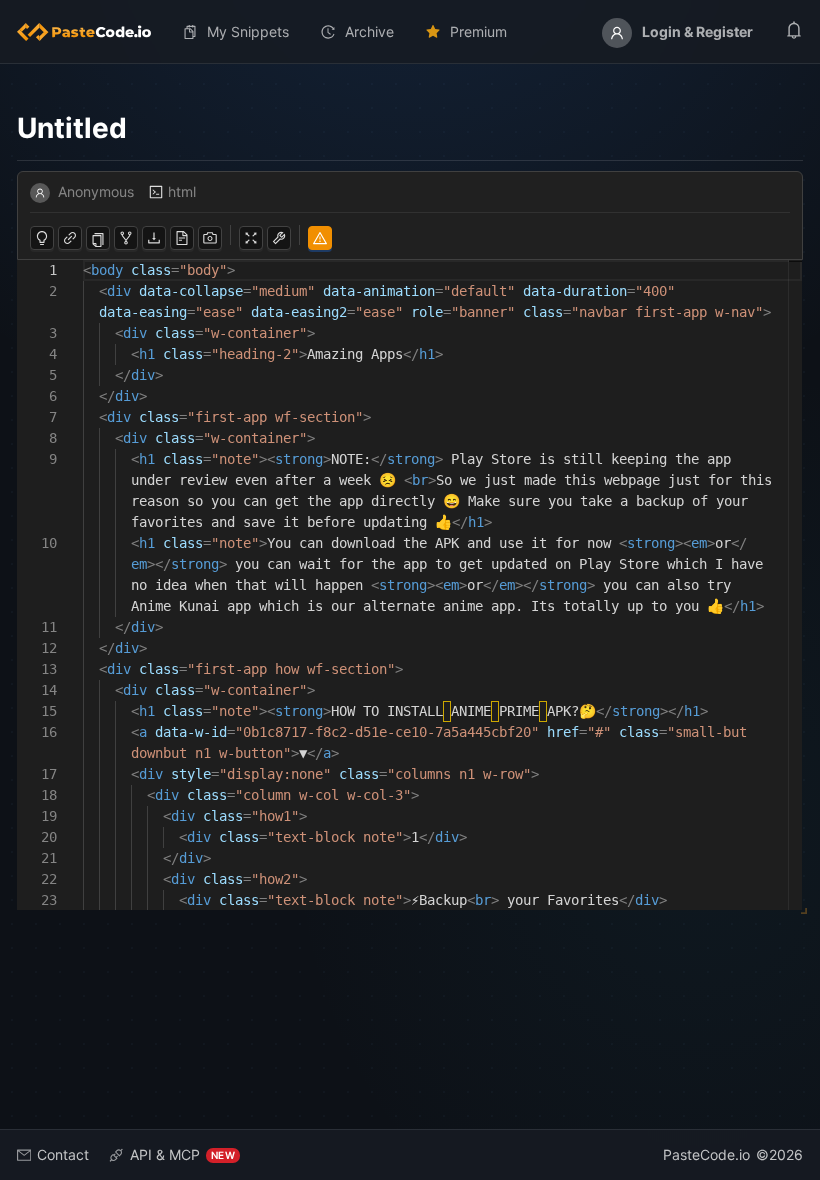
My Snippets (248, 31)
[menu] (410, 32)
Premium (478, 31)
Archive (369, 31)
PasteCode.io (706, 1154)
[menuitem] (92, 32)
